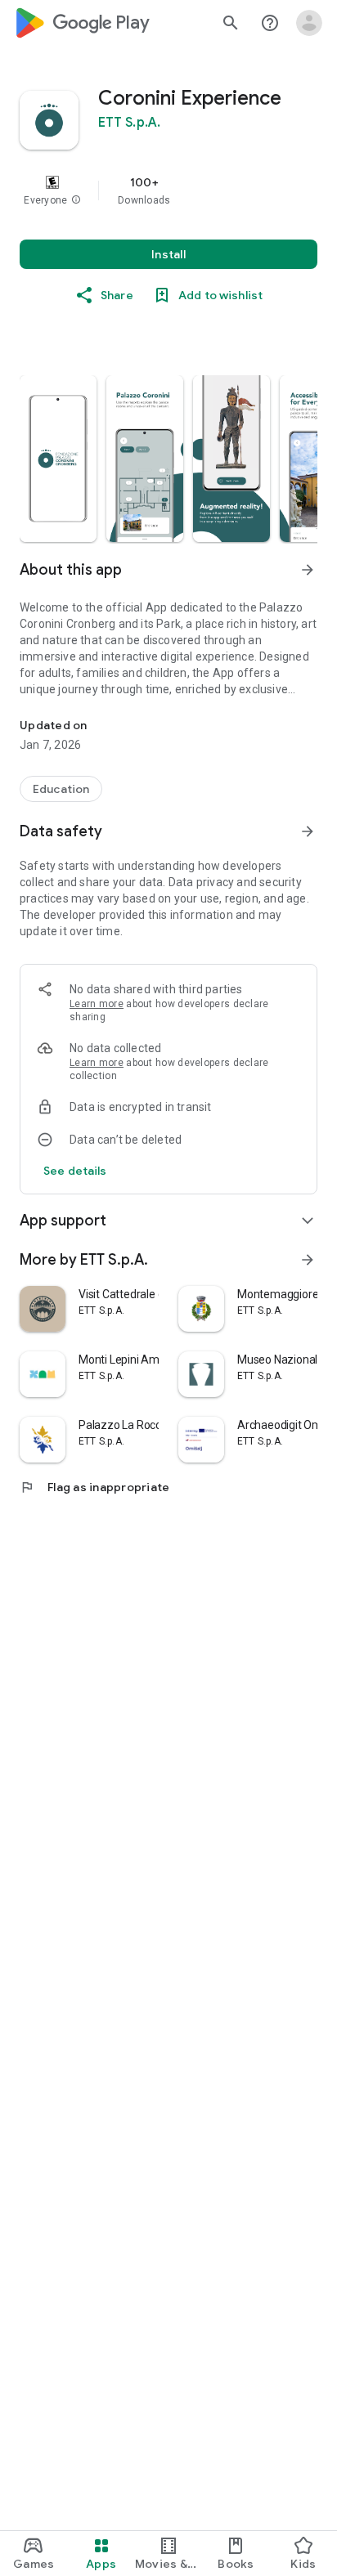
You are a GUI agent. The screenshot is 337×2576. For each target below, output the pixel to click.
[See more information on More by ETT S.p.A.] (308, 1260)
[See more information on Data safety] (308, 831)
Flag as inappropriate (94, 1487)
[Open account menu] (309, 23)
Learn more (97, 1004)
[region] (168, 190)
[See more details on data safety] (75, 1171)
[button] (76, 200)
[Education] (61, 789)
